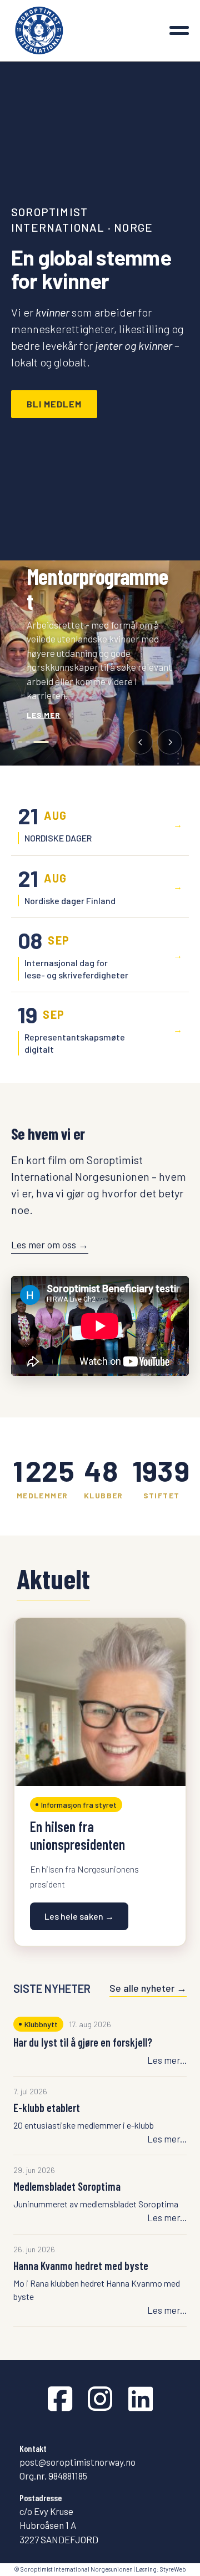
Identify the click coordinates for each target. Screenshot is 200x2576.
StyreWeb (173, 2569)
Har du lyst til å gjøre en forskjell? (83, 2042)
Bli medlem (54, 404)
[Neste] (170, 742)
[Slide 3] (41, 742)
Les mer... (167, 2060)
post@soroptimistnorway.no (77, 2462)
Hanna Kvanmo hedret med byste (81, 2266)
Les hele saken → (79, 1916)
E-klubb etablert (47, 2108)
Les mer (44, 715)
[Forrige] (140, 742)
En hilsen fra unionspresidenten (77, 1835)
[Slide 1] (20, 742)
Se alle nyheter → (148, 1988)
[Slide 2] (28, 742)
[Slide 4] (54, 742)
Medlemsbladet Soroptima (67, 2186)
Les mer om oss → (50, 1244)
